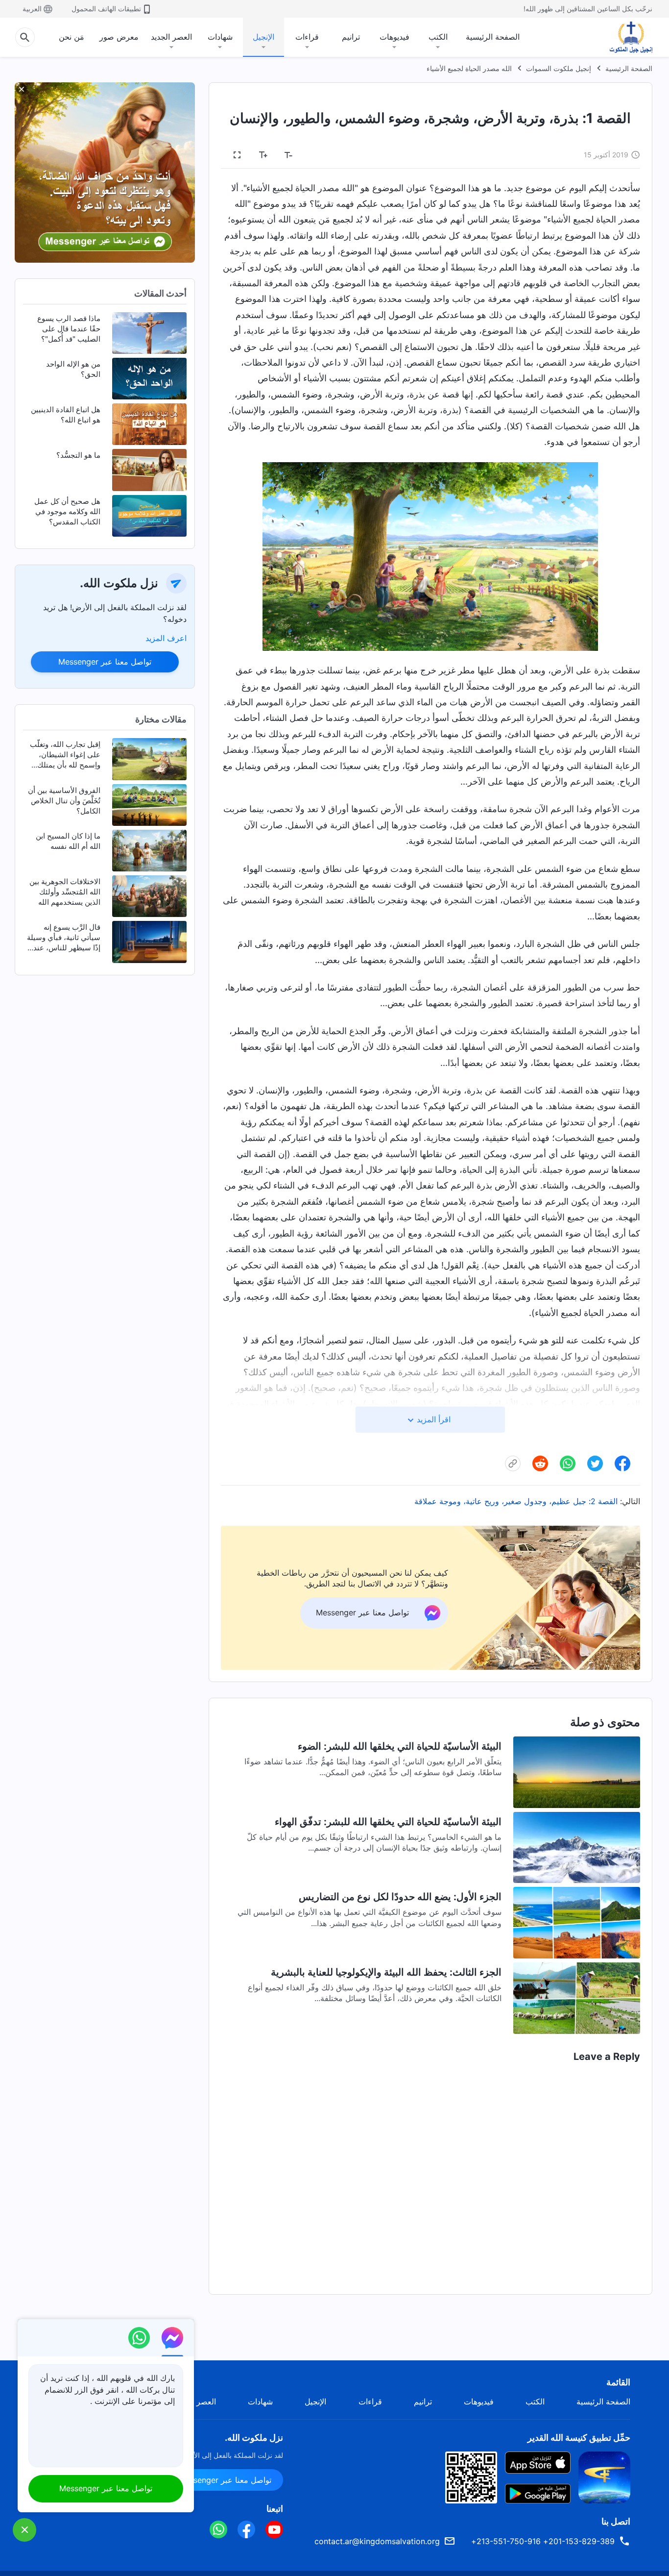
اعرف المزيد (166, 638)
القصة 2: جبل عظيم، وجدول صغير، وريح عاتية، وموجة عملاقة (516, 1501)
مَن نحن (72, 37)
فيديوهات (394, 37)
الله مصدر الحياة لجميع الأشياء (469, 68)
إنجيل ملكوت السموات (559, 68)
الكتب (438, 37)
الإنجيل (263, 37)
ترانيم (351, 37)
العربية (32, 9)
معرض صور (119, 37)
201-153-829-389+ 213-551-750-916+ (543, 2541)
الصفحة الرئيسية (493, 37)
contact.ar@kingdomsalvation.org (377, 2541)
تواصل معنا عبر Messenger (105, 662)
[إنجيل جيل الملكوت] (624, 37)
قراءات (307, 37)
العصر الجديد (171, 37)
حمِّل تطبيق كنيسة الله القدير (579, 2438)
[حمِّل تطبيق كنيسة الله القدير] (604, 2477)
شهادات (220, 37)
